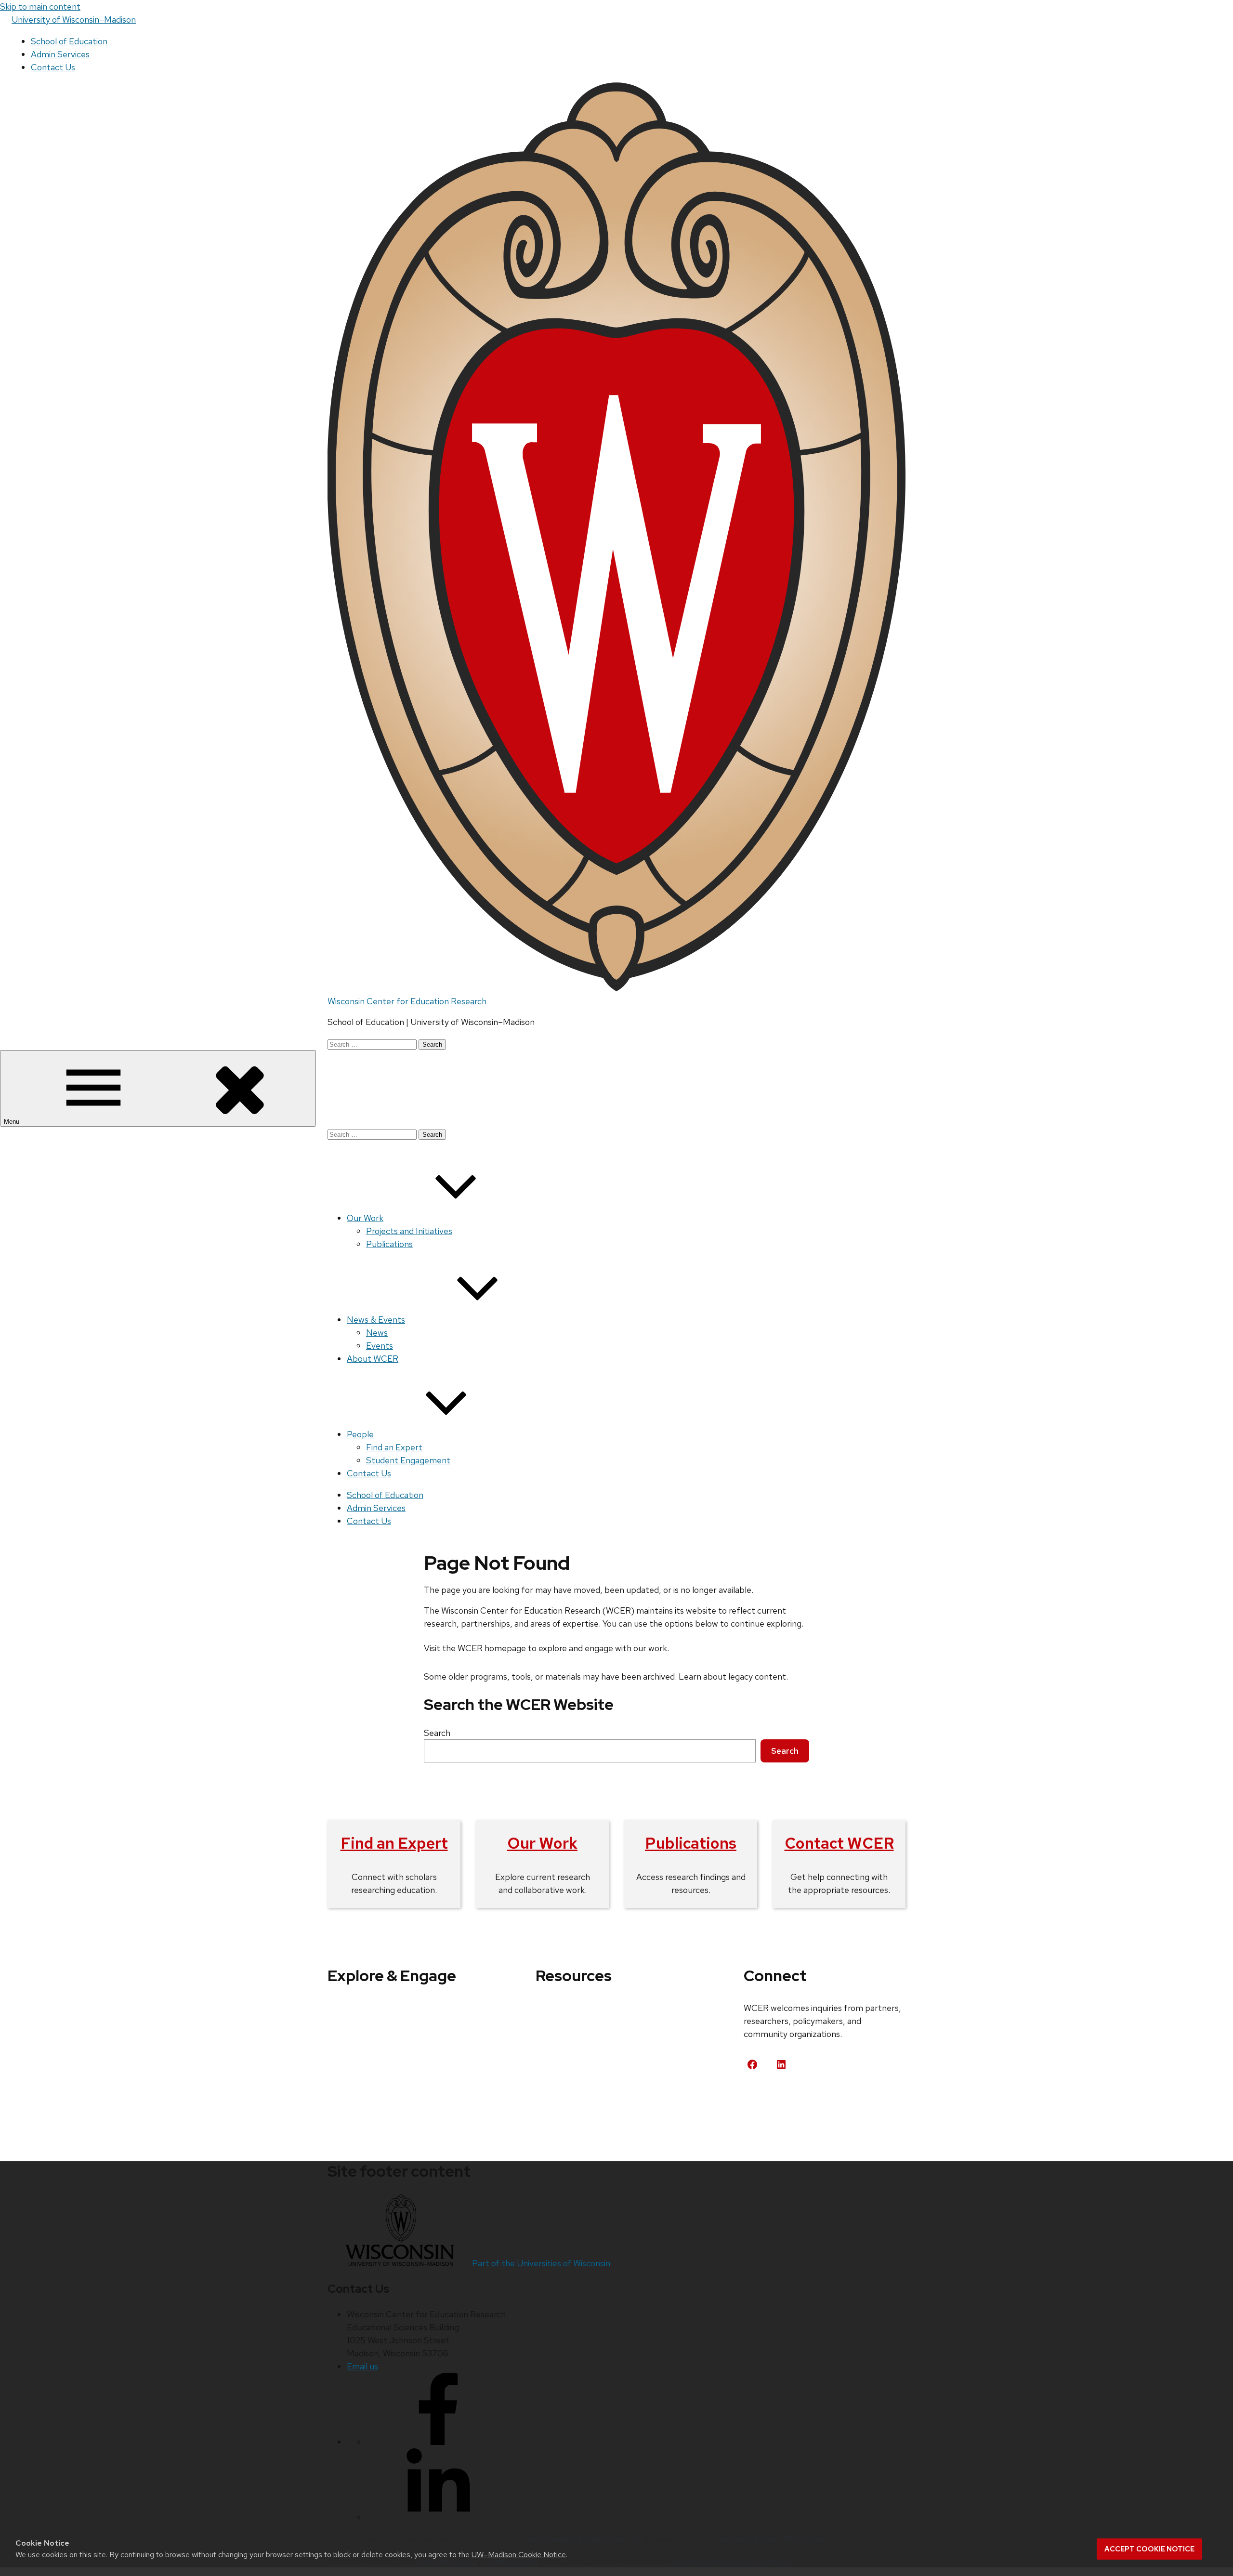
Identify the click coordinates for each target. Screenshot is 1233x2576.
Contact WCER (839, 1843)
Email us (362, 2366)
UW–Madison (74, 20)
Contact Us (53, 67)
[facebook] (438, 2442)
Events (380, 1346)
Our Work (365, 1218)
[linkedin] (438, 2517)
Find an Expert (394, 1447)
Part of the (541, 2263)
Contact (771, 2100)
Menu (13, 1122)
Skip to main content (40, 7)
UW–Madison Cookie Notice (519, 2555)
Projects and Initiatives (409, 1231)
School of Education (69, 41)
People (360, 1434)
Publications (389, 1244)
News (377, 1333)
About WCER (373, 1359)
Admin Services (60, 54)
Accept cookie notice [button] (1149, 2549)
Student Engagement (408, 1460)
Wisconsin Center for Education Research (407, 1001)
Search (437, 1733)
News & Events (376, 1320)
